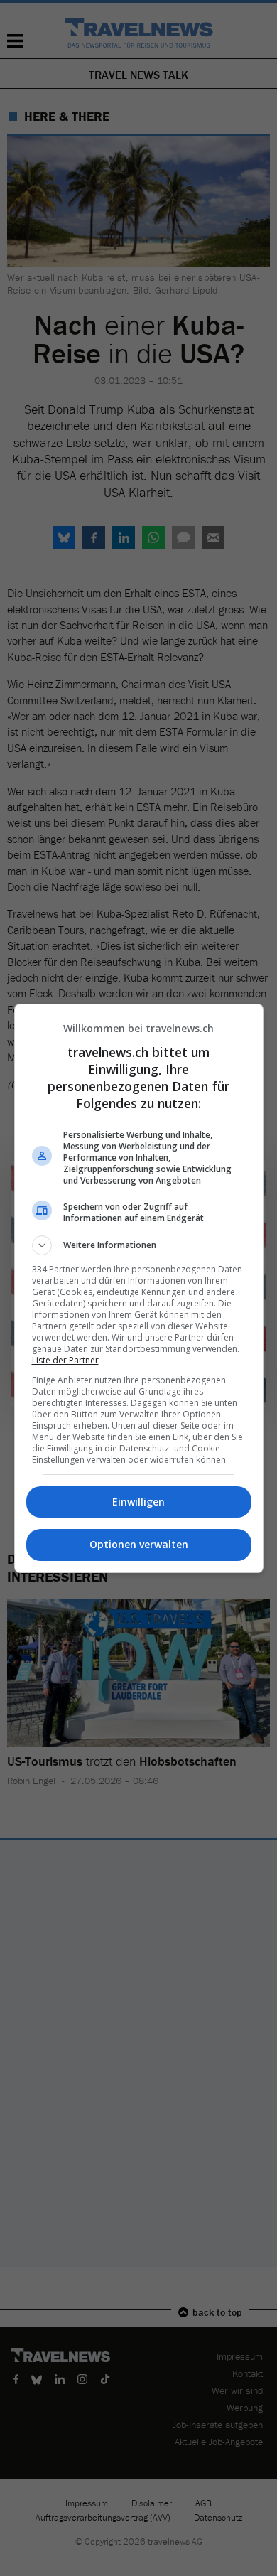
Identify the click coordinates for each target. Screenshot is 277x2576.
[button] (139, 1245)
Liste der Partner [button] (65, 1360)
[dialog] (139, 1288)
